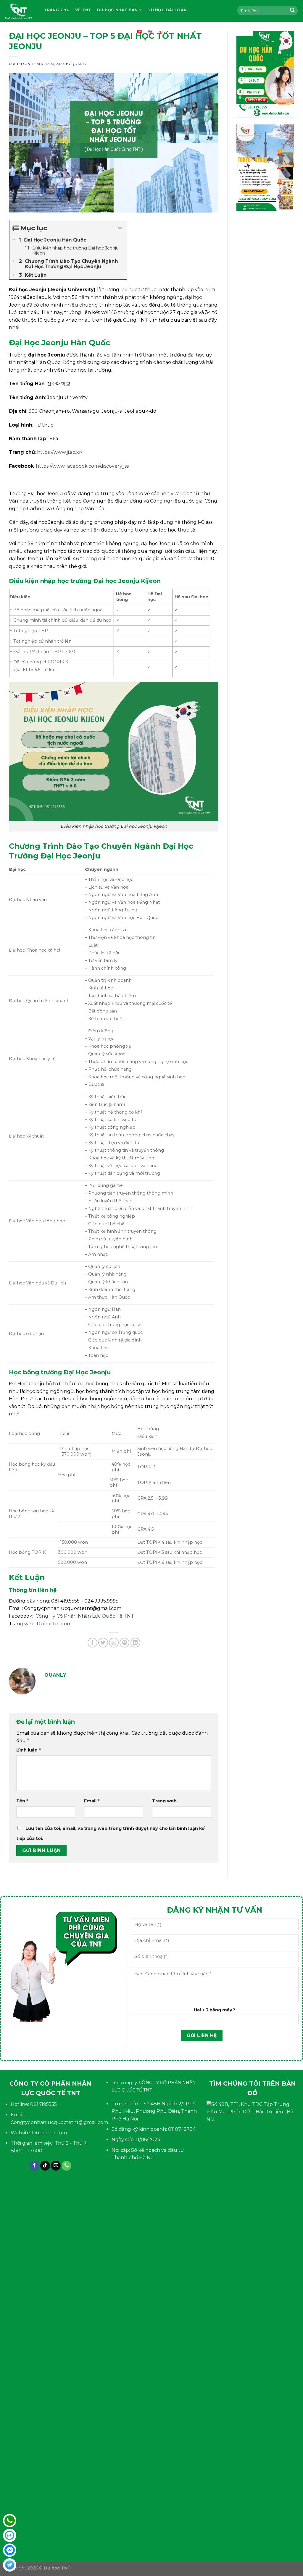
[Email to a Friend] (114, 1643)
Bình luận (28, 1750)
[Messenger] (10, 2550)
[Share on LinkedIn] (135, 1643)
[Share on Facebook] (92, 1643)
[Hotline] (10, 2521)
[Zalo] (10, 2535)
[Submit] (292, 11)
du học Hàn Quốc (65, 32)
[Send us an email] (56, 2166)
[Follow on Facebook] (34, 2166)
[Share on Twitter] (103, 1643)
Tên (22, 1801)
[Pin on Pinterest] (124, 1643)
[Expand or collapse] (120, 228)
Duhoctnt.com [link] (54, 1624)
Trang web (164, 1801)
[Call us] (66, 2166)
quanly (79, 64)
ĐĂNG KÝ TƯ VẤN (113, 32)
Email (92, 1801)
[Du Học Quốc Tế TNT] (18, 11)
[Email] (10, 2565)
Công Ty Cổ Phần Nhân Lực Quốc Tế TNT (85, 1616)
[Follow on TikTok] (45, 2166)
